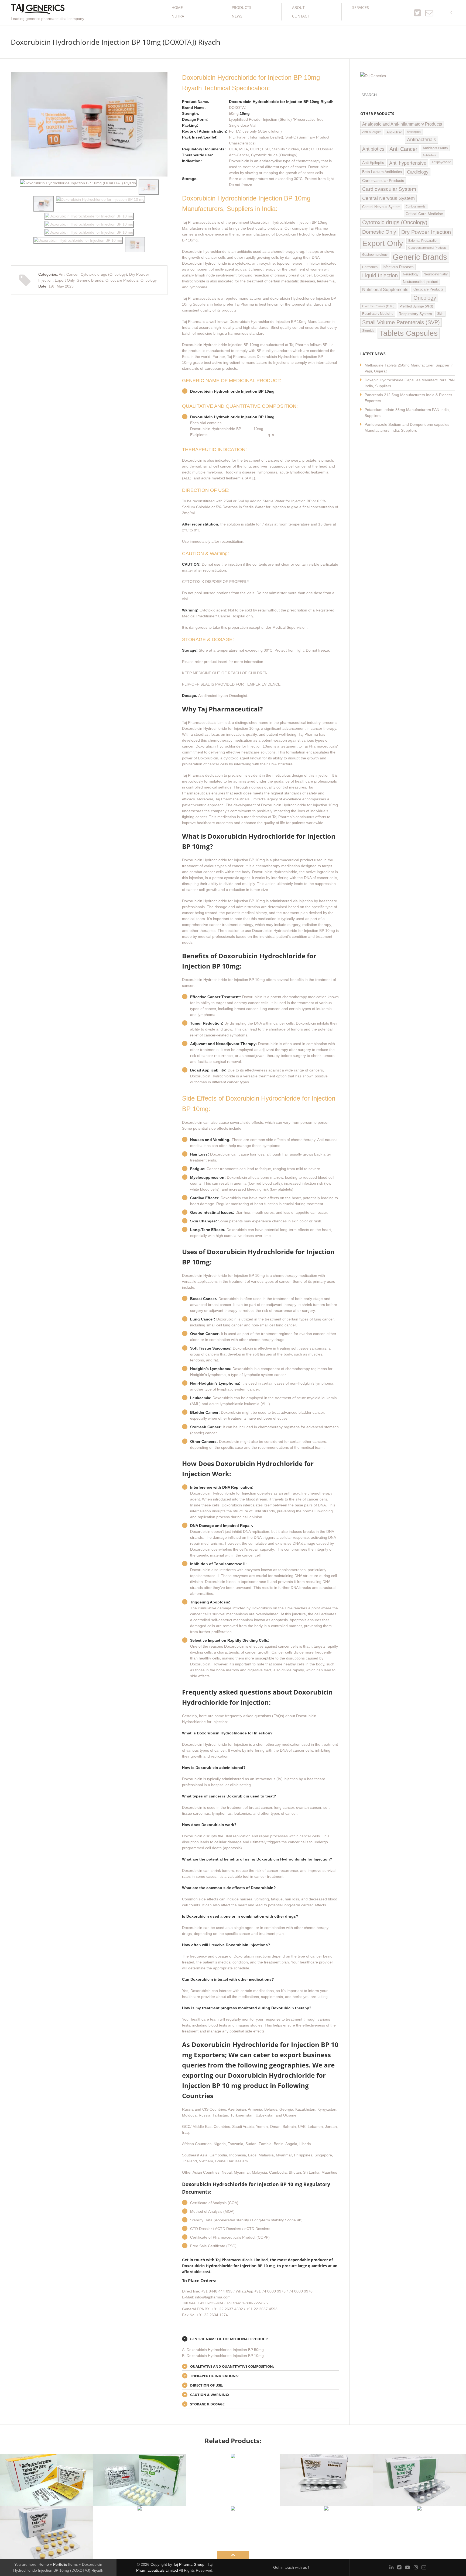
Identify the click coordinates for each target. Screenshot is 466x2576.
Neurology (411, 274)
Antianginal (414, 132)
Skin (440, 314)
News (237, 16)
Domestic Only (379, 232)
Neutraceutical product (420, 282)
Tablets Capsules (409, 333)
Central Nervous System (388, 198)
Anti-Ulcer (394, 132)
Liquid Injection (380, 275)
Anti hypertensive (408, 163)
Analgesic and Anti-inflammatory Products (402, 124)
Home (177, 7)
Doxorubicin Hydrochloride (205, 263)
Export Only (65, 280)
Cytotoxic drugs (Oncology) (104, 274)
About (298, 7)
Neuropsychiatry (436, 274)
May (61, 286)
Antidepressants (435, 148)
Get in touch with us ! (291, 2567)
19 (52, 286)
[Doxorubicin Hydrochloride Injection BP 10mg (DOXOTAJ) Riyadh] (78, 183)
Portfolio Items (65, 2564)
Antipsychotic (441, 162)
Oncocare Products (122, 280)
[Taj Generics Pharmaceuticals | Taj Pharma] (38, 10)
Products (241, 7)
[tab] (260, 2339)
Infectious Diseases (398, 267)
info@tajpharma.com (213, 2297)
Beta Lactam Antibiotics (382, 172)
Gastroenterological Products (427, 248)
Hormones (370, 267)
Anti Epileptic (373, 162)
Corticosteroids (416, 206)
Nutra (178, 16)
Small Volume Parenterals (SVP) (401, 322)
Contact (301, 16)
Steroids (368, 331)
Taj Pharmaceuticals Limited (206, 722)
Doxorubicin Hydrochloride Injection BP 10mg (269, 321)
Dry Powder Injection (426, 232)
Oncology (149, 280)
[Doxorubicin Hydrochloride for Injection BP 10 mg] (149, 187)
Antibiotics (373, 149)
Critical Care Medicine (424, 214)
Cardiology (418, 172)
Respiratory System (415, 314)
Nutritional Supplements (385, 290)
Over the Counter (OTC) (378, 306)
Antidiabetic (430, 155)
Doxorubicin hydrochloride (204, 251)
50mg (234, 113)
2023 (69, 286)
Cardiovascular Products (383, 181)
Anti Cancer (69, 274)
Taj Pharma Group (189, 2564)
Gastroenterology (375, 255)
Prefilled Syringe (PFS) (416, 306)
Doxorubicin (192, 460)
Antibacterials (422, 140)
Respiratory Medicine (378, 314)
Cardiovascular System (389, 189)
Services (361, 7)
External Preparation (423, 241)
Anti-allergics (372, 132)
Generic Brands (90, 280)
